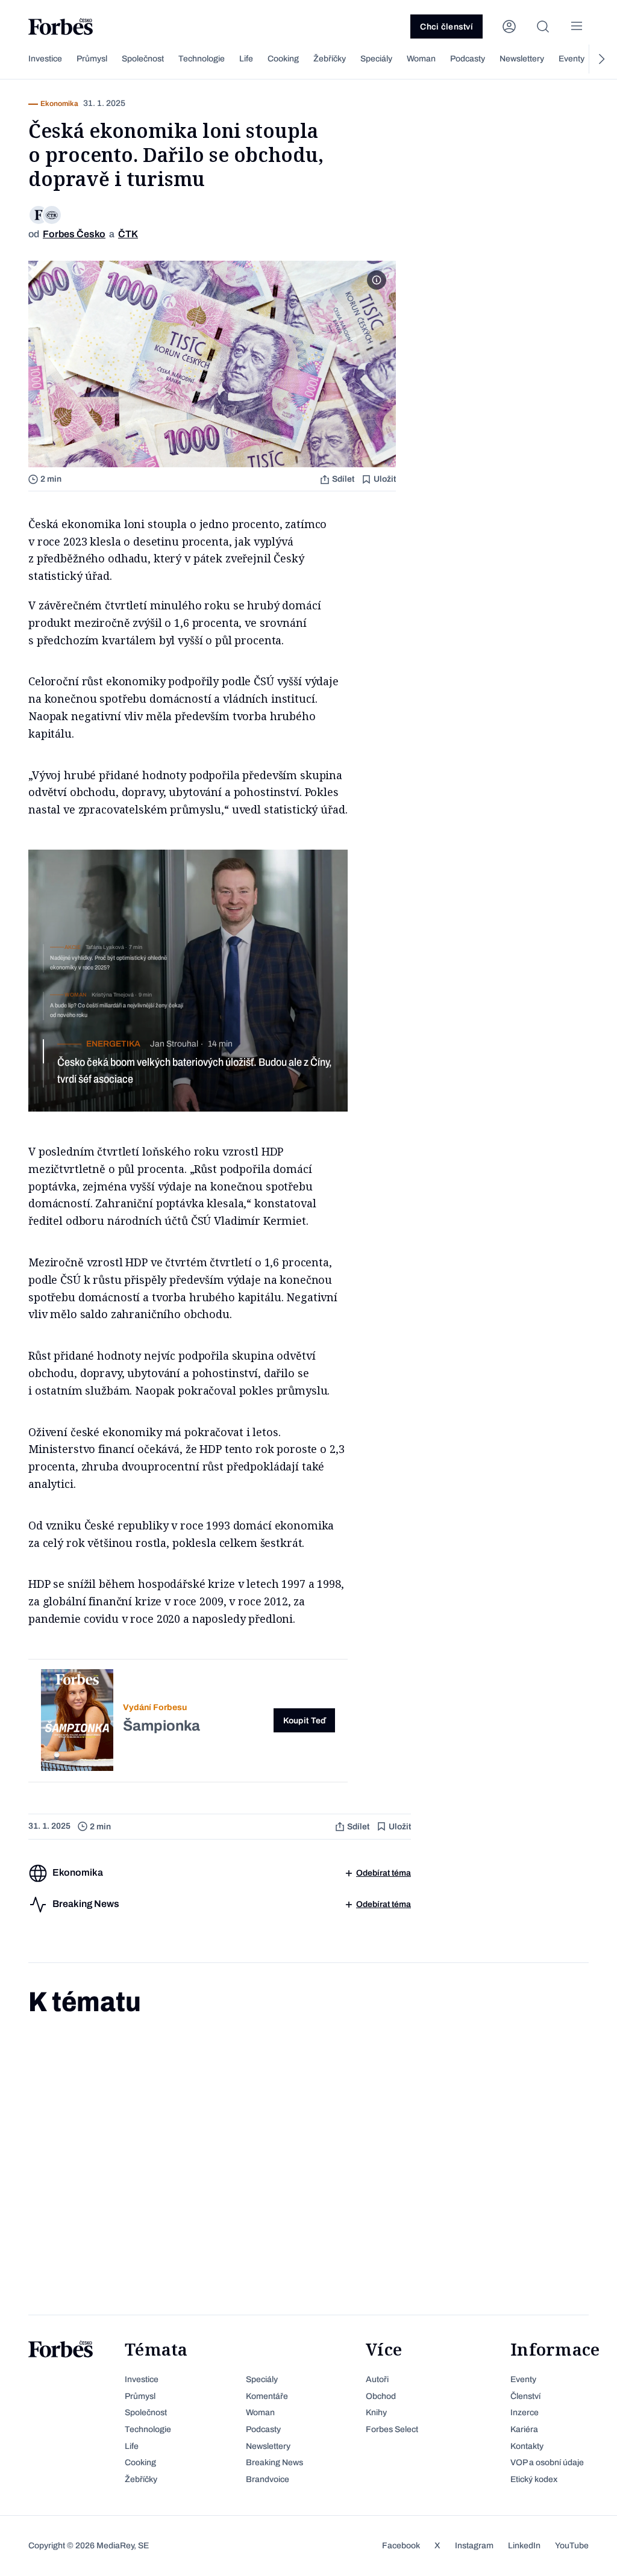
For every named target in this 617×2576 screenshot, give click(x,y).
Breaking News (274, 2462)
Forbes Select (392, 2429)
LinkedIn (524, 2546)
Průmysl (92, 59)
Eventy (572, 59)
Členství (525, 2396)
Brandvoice (268, 2479)
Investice (45, 59)
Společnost (143, 59)
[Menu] (577, 26)
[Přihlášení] (509, 26)
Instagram (474, 2546)
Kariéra (524, 2429)
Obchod (381, 2396)
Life (246, 59)
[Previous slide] (16, 59)
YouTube (572, 2546)
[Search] (543, 26)
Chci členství (446, 27)
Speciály (376, 59)
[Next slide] (601, 59)
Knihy (376, 2413)
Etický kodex (534, 2479)
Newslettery (522, 59)
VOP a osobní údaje (547, 2462)
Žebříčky (330, 59)
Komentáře (267, 2396)
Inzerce (525, 2413)
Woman (421, 59)
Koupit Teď (305, 1721)
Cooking (283, 59)
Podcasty (468, 59)
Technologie (202, 59)
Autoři (377, 2379)
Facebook (401, 2546)
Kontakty (527, 2446)
